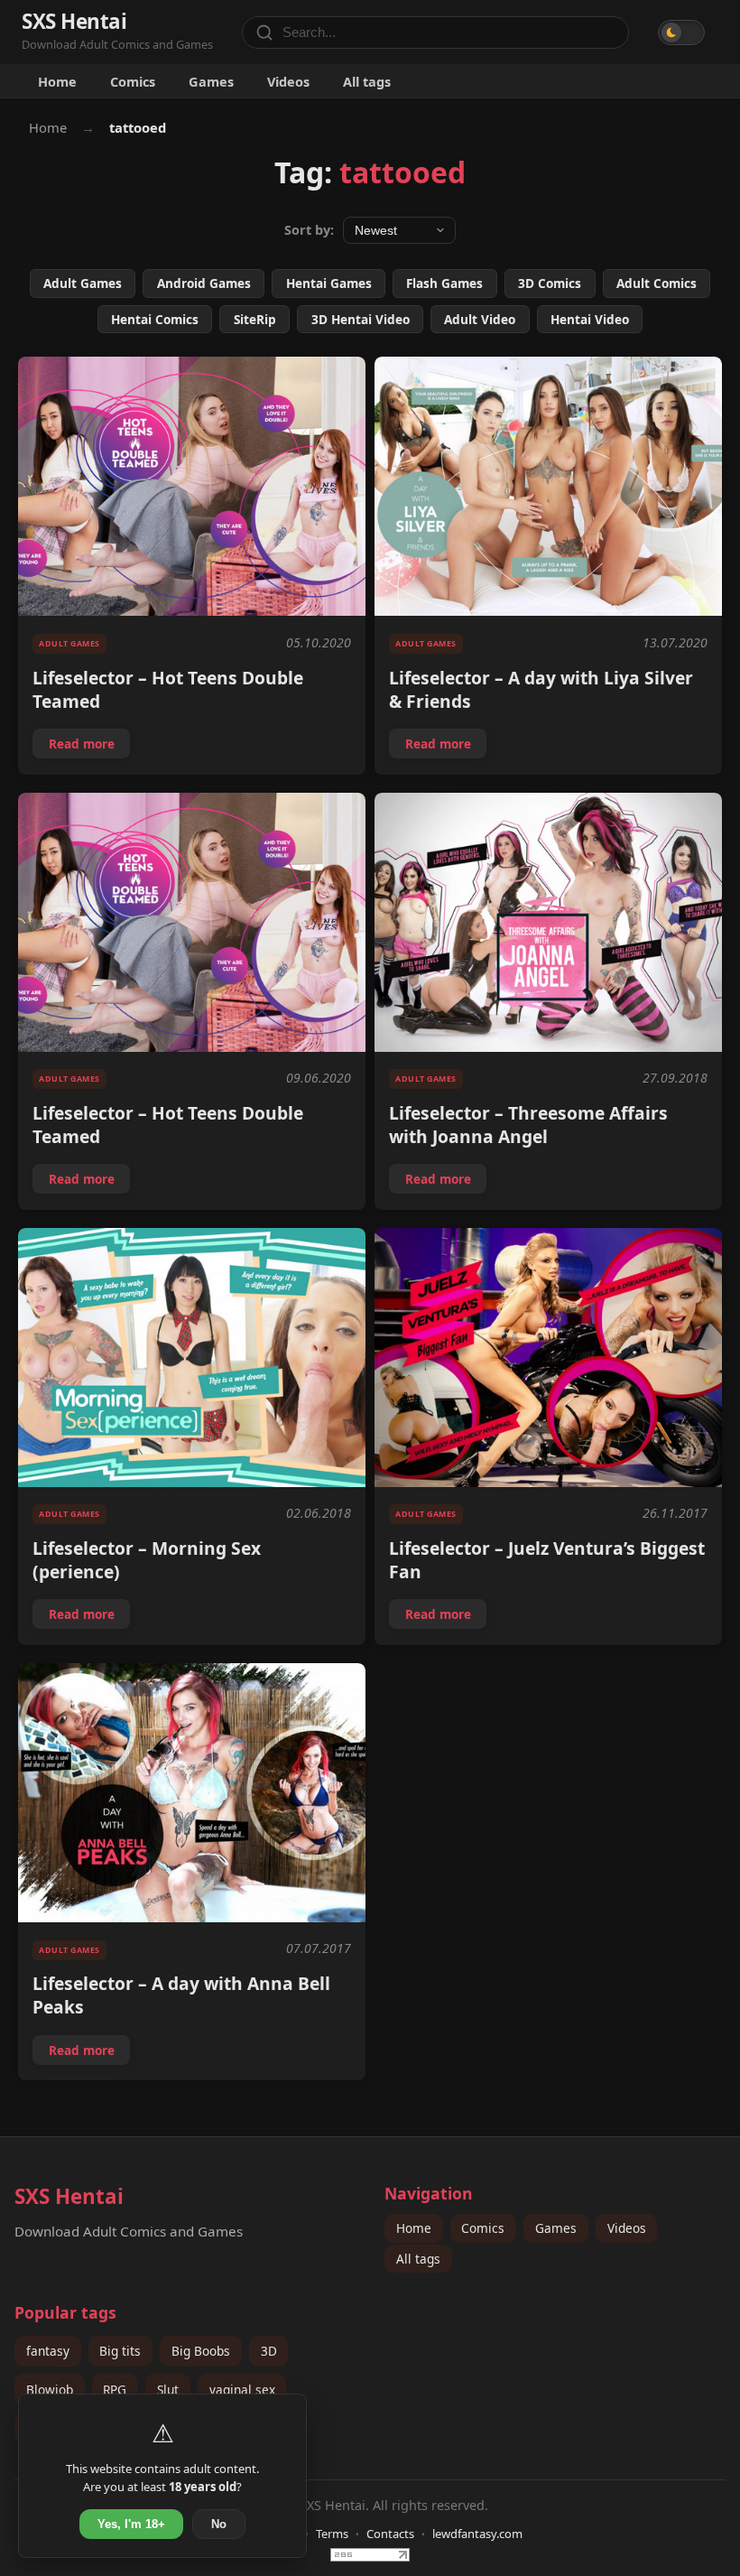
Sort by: (309, 230)
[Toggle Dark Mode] (681, 33)
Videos (288, 81)
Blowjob (50, 2390)
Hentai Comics (155, 319)
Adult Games (83, 283)
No (219, 2524)
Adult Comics (657, 283)
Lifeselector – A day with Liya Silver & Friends (541, 689)
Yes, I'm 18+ (131, 2524)
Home (57, 81)
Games (211, 81)
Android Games (204, 283)
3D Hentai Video (361, 319)
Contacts (390, 2534)
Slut (168, 2390)
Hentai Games (329, 283)
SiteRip (255, 319)
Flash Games (444, 283)
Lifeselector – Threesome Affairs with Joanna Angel (528, 1125)
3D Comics (550, 283)
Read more (89, 747)
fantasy (48, 2351)
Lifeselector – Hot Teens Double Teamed (168, 689)
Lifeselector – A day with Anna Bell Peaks (181, 1995)
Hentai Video (590, 319)
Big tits (120, 2351)
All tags (367, 81)
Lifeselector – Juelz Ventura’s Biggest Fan (547, 1560)
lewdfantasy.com (477, 2534)
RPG (115, 2390)
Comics (133, 81)
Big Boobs (201, 2351)
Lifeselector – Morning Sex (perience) (147, 1560)
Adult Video (480, 319)
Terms (332, 2534)
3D (269, 2351)
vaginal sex (242, 2390)
